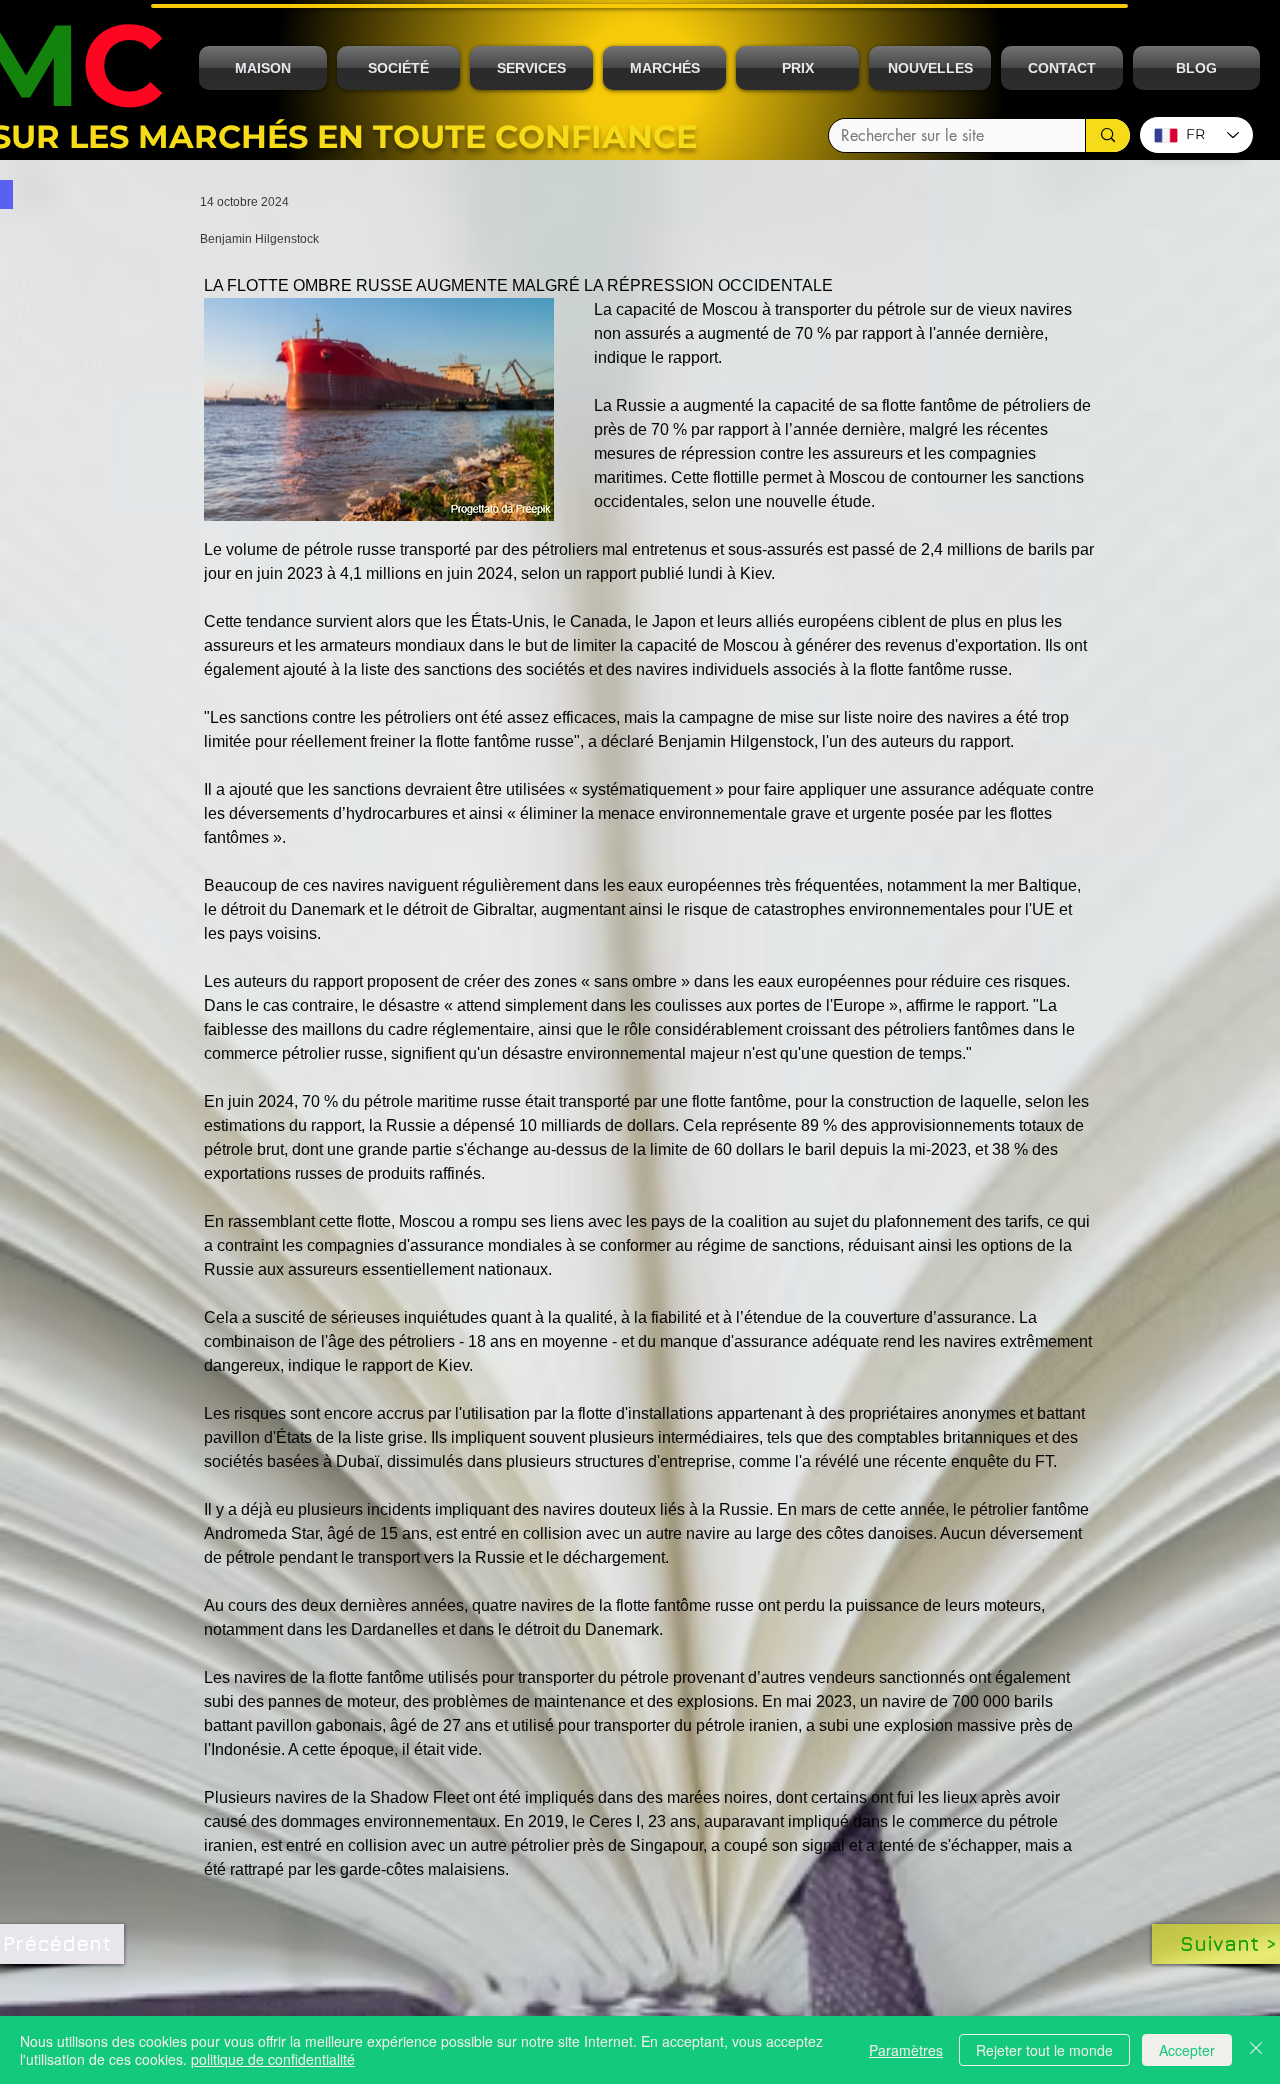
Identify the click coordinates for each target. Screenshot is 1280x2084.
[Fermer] (1256, 2050)
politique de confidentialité (273, 2059)
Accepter (1187, 2050)
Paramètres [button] (906, 2050)
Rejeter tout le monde (1044, 2050)
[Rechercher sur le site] (1107, 135)
